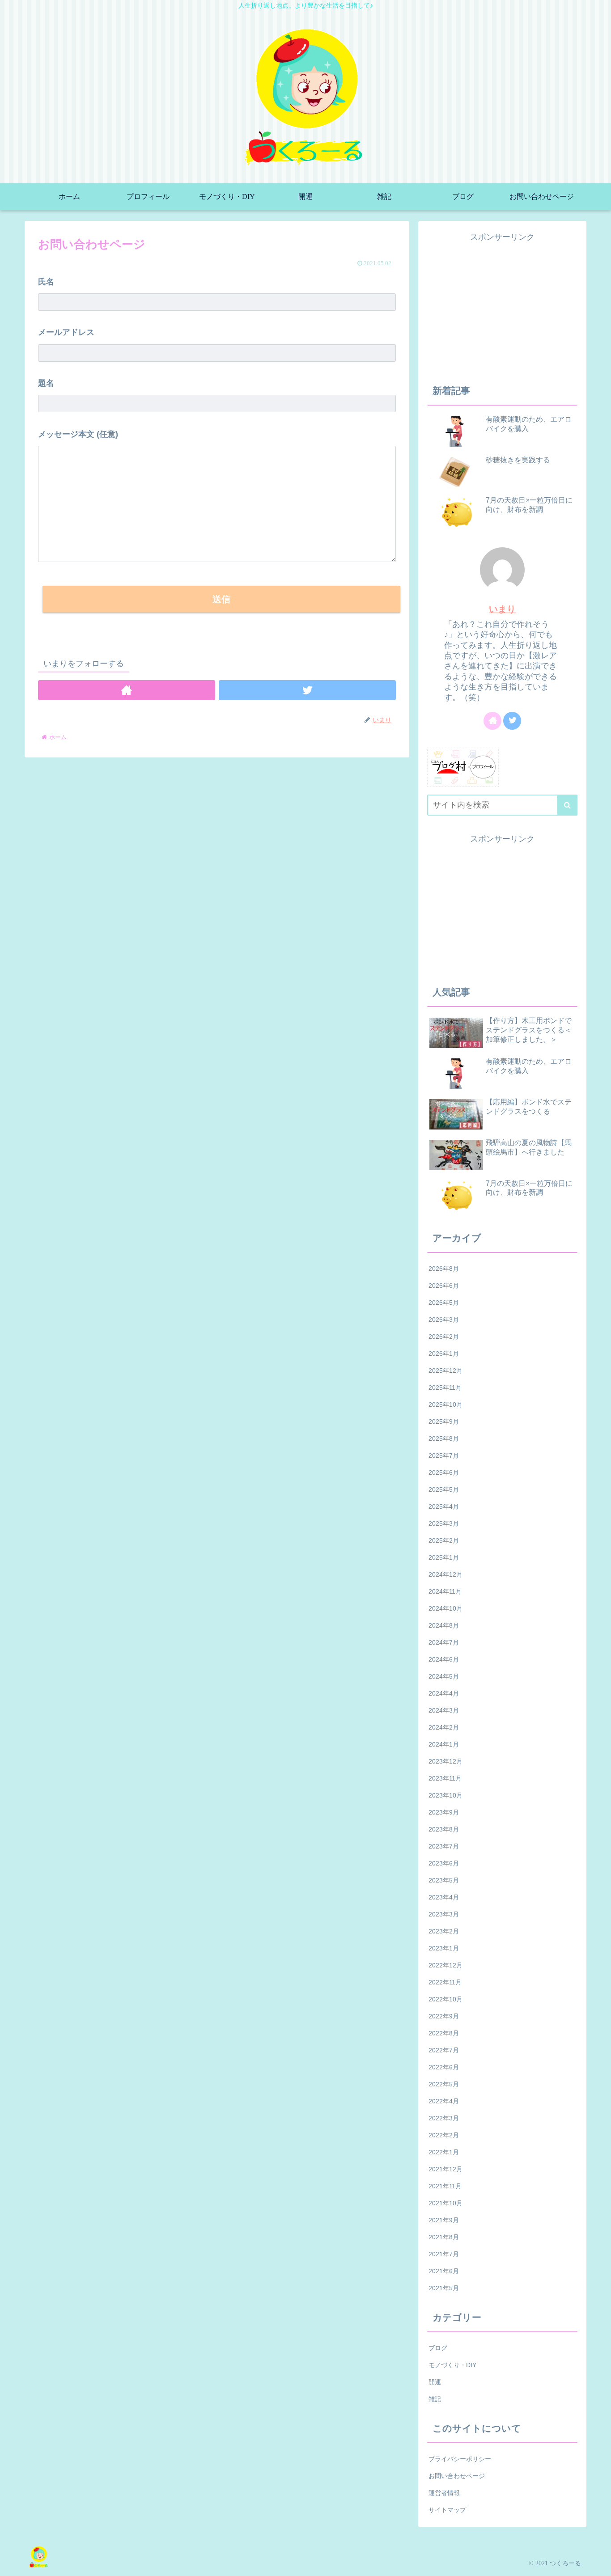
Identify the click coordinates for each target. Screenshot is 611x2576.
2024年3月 (444, 1710)
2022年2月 (444, 2135)
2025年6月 (444, 1472)
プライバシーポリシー (460, 2459)
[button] (567, 805)
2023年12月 (446, 1761)
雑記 (435, 2399)
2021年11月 (445, 2186)
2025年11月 (445, 1387)
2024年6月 (444, 1659)
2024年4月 (444, 1693)
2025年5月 (444, 1489)
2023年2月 (444, 1931)
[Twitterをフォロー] (307, 690)
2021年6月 (444, 2271)
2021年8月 (444, 2237)
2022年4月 (444, 2101)
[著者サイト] (127, 690)
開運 (435, 2382)
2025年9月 (444, 1421)
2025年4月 (444, 1506)
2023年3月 (444, 1914)
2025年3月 (444, 1523)
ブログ (438, 2348)
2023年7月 (444, 1846)
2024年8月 (444, 1625)
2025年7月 (444, 1455)
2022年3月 (444, 2118)
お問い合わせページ (457, 2476)
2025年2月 (444, 1540)
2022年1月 (444, 2152)
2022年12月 (446, 1965)
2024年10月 (446, 1608)
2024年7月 (444, 1642)
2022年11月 (445, 1982)
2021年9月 (444, 2220)
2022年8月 (444, 2033)
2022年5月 (444, 2084)
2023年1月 (444, 1948)
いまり (502, 609)
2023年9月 (444, 1812)
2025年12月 (446, 1370)
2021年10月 (446, 2203)
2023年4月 (444, 1897)
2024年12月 (446, 1574)
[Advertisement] (502, 307)
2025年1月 (444, 1557)
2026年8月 (444, 1269)
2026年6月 (444, 1286)
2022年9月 (444, 2016)
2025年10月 (446, 1404)
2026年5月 (444, 1303)
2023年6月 (444, 1863)
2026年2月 (444, 1337)
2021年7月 (444, 2254)
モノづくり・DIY (452, 2365)
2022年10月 (446, 1999)
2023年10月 (446, 1795)
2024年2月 (444, 1727)
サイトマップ (447, 2510)
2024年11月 (445, 1591)
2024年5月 (444, 1676)
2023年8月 (444, 1829)
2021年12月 (446, 2169)
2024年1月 (444, 1744)
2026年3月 (444, 1320)
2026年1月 (444, 1354)
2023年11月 (445, 1778)
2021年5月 (444, 2288)
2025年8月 (444, 1438)
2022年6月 (444, 2067)
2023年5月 (444, 1880)
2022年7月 (444, 2050)
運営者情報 (444, 2493)
